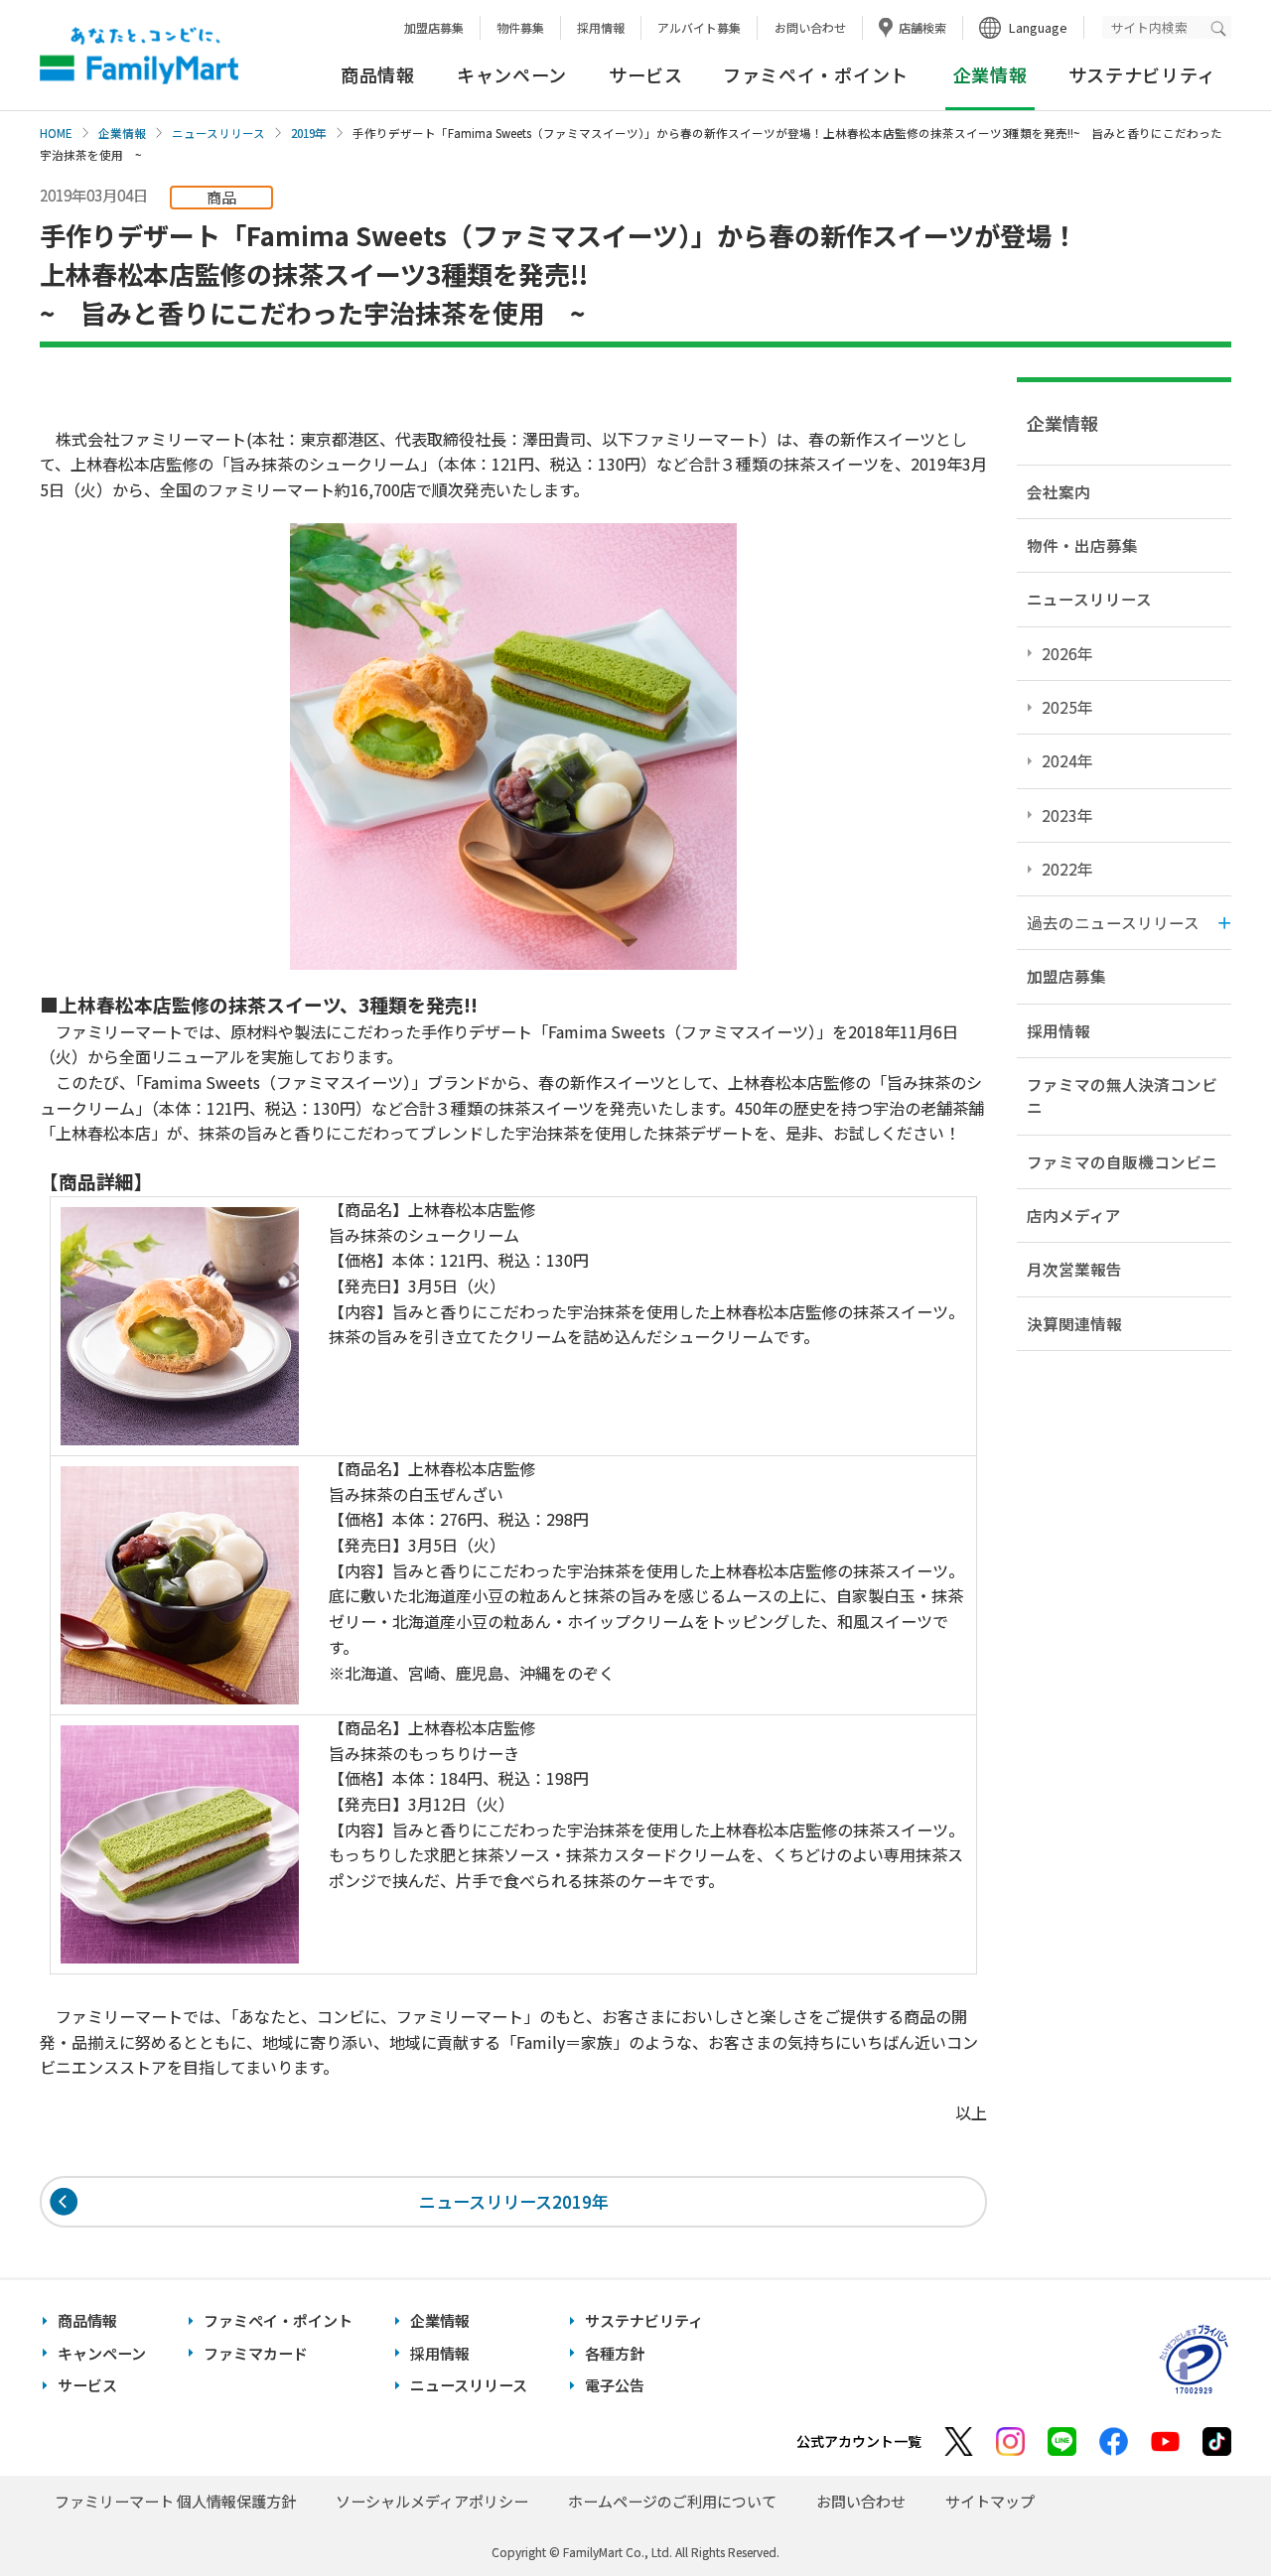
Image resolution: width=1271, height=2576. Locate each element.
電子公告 (615, 2385)
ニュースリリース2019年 (514, 2201)
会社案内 (1059, 491)
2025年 (1067, 707)
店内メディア (1074, 1215)
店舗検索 (922, 27)
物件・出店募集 (1082, 545)
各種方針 (615, 2353)
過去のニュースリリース (1113, 922)
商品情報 (378, 74)
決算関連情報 (1074, 1323)
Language (1038, 27)
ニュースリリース (218, 133)
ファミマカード (256, 2353)
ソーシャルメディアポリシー (432, 2501)
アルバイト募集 (699, 27)
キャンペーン (512, 74)
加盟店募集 (434, 27)
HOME (56, 133)
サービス (646, 74)
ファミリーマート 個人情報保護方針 (175, 2501)
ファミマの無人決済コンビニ (1122, 1095)
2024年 (1067, 760)
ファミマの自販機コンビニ (1122, 1161)
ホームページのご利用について (672, 2501)
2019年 (309, 133)
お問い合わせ (810, 27)
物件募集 (520, 27)
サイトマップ (990, 2501)
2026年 (1067, 653)
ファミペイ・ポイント (816, 74)
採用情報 (601, 27)
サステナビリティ (1142, 74)
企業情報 (122, 133)
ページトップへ (1206, 2511)
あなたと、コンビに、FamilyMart (139, 56)
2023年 (1067, 815)
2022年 (1067, 869)
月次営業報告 (1074, 1269)
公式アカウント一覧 (859, 2441)
